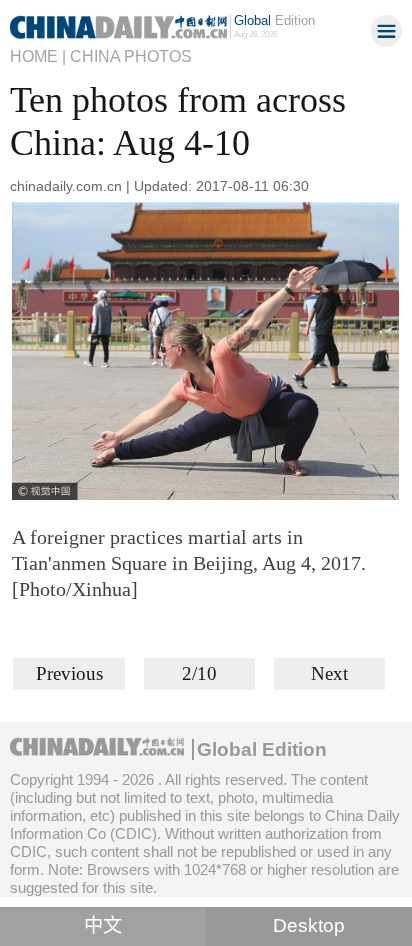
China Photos (131, 56)
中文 (103, 925)
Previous (69, 673)
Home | (38, 56)
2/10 (199, 673)
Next (329, 673)
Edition (274, 20)
